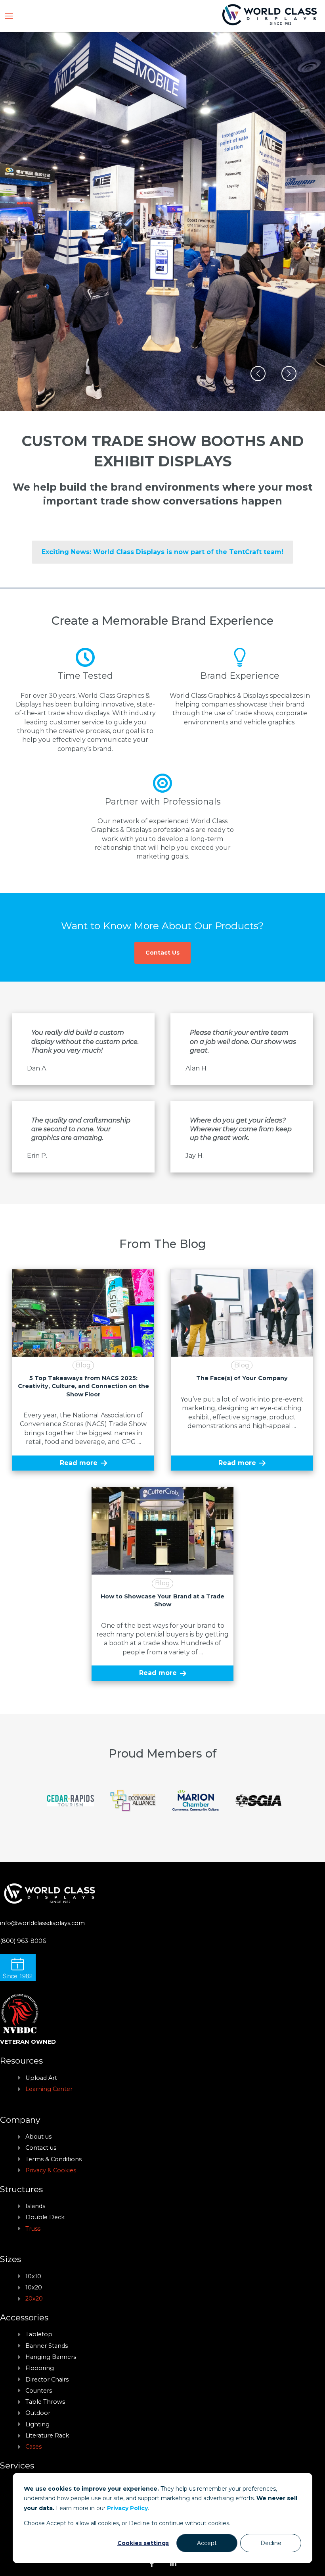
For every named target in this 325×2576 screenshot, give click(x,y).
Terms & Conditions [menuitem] (54, 2159)
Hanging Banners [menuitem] (51, 2357)
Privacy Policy (127, 2508)
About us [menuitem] (38, 2137)
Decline (271, 2543)
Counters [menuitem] (39, 2391)
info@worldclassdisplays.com (42, 1923)
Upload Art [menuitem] (41, 2078)
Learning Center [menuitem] (49, 2089)
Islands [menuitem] (35, 2206)
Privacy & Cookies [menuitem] (51, 2170)
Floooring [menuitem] (40, 2368)
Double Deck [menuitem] (45, 2217)
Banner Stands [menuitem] (47, 2346)
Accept (207, 2543)
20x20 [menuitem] (34, 2299)
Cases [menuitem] (33, 2447)
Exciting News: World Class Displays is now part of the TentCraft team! (162, 552)
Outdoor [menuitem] (38, 2413)
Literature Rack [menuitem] (47, 2435)
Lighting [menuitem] (37, 2424)
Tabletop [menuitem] (39, 2334)
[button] (258, 374)
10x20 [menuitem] (34, 2287)
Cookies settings (143, 2543)
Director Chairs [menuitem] (47, 2380)
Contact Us (162, 953)
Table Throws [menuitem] (45, 2402)
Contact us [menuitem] (41, 2148)
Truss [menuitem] (33, 2229)
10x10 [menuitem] (33, 2276)
